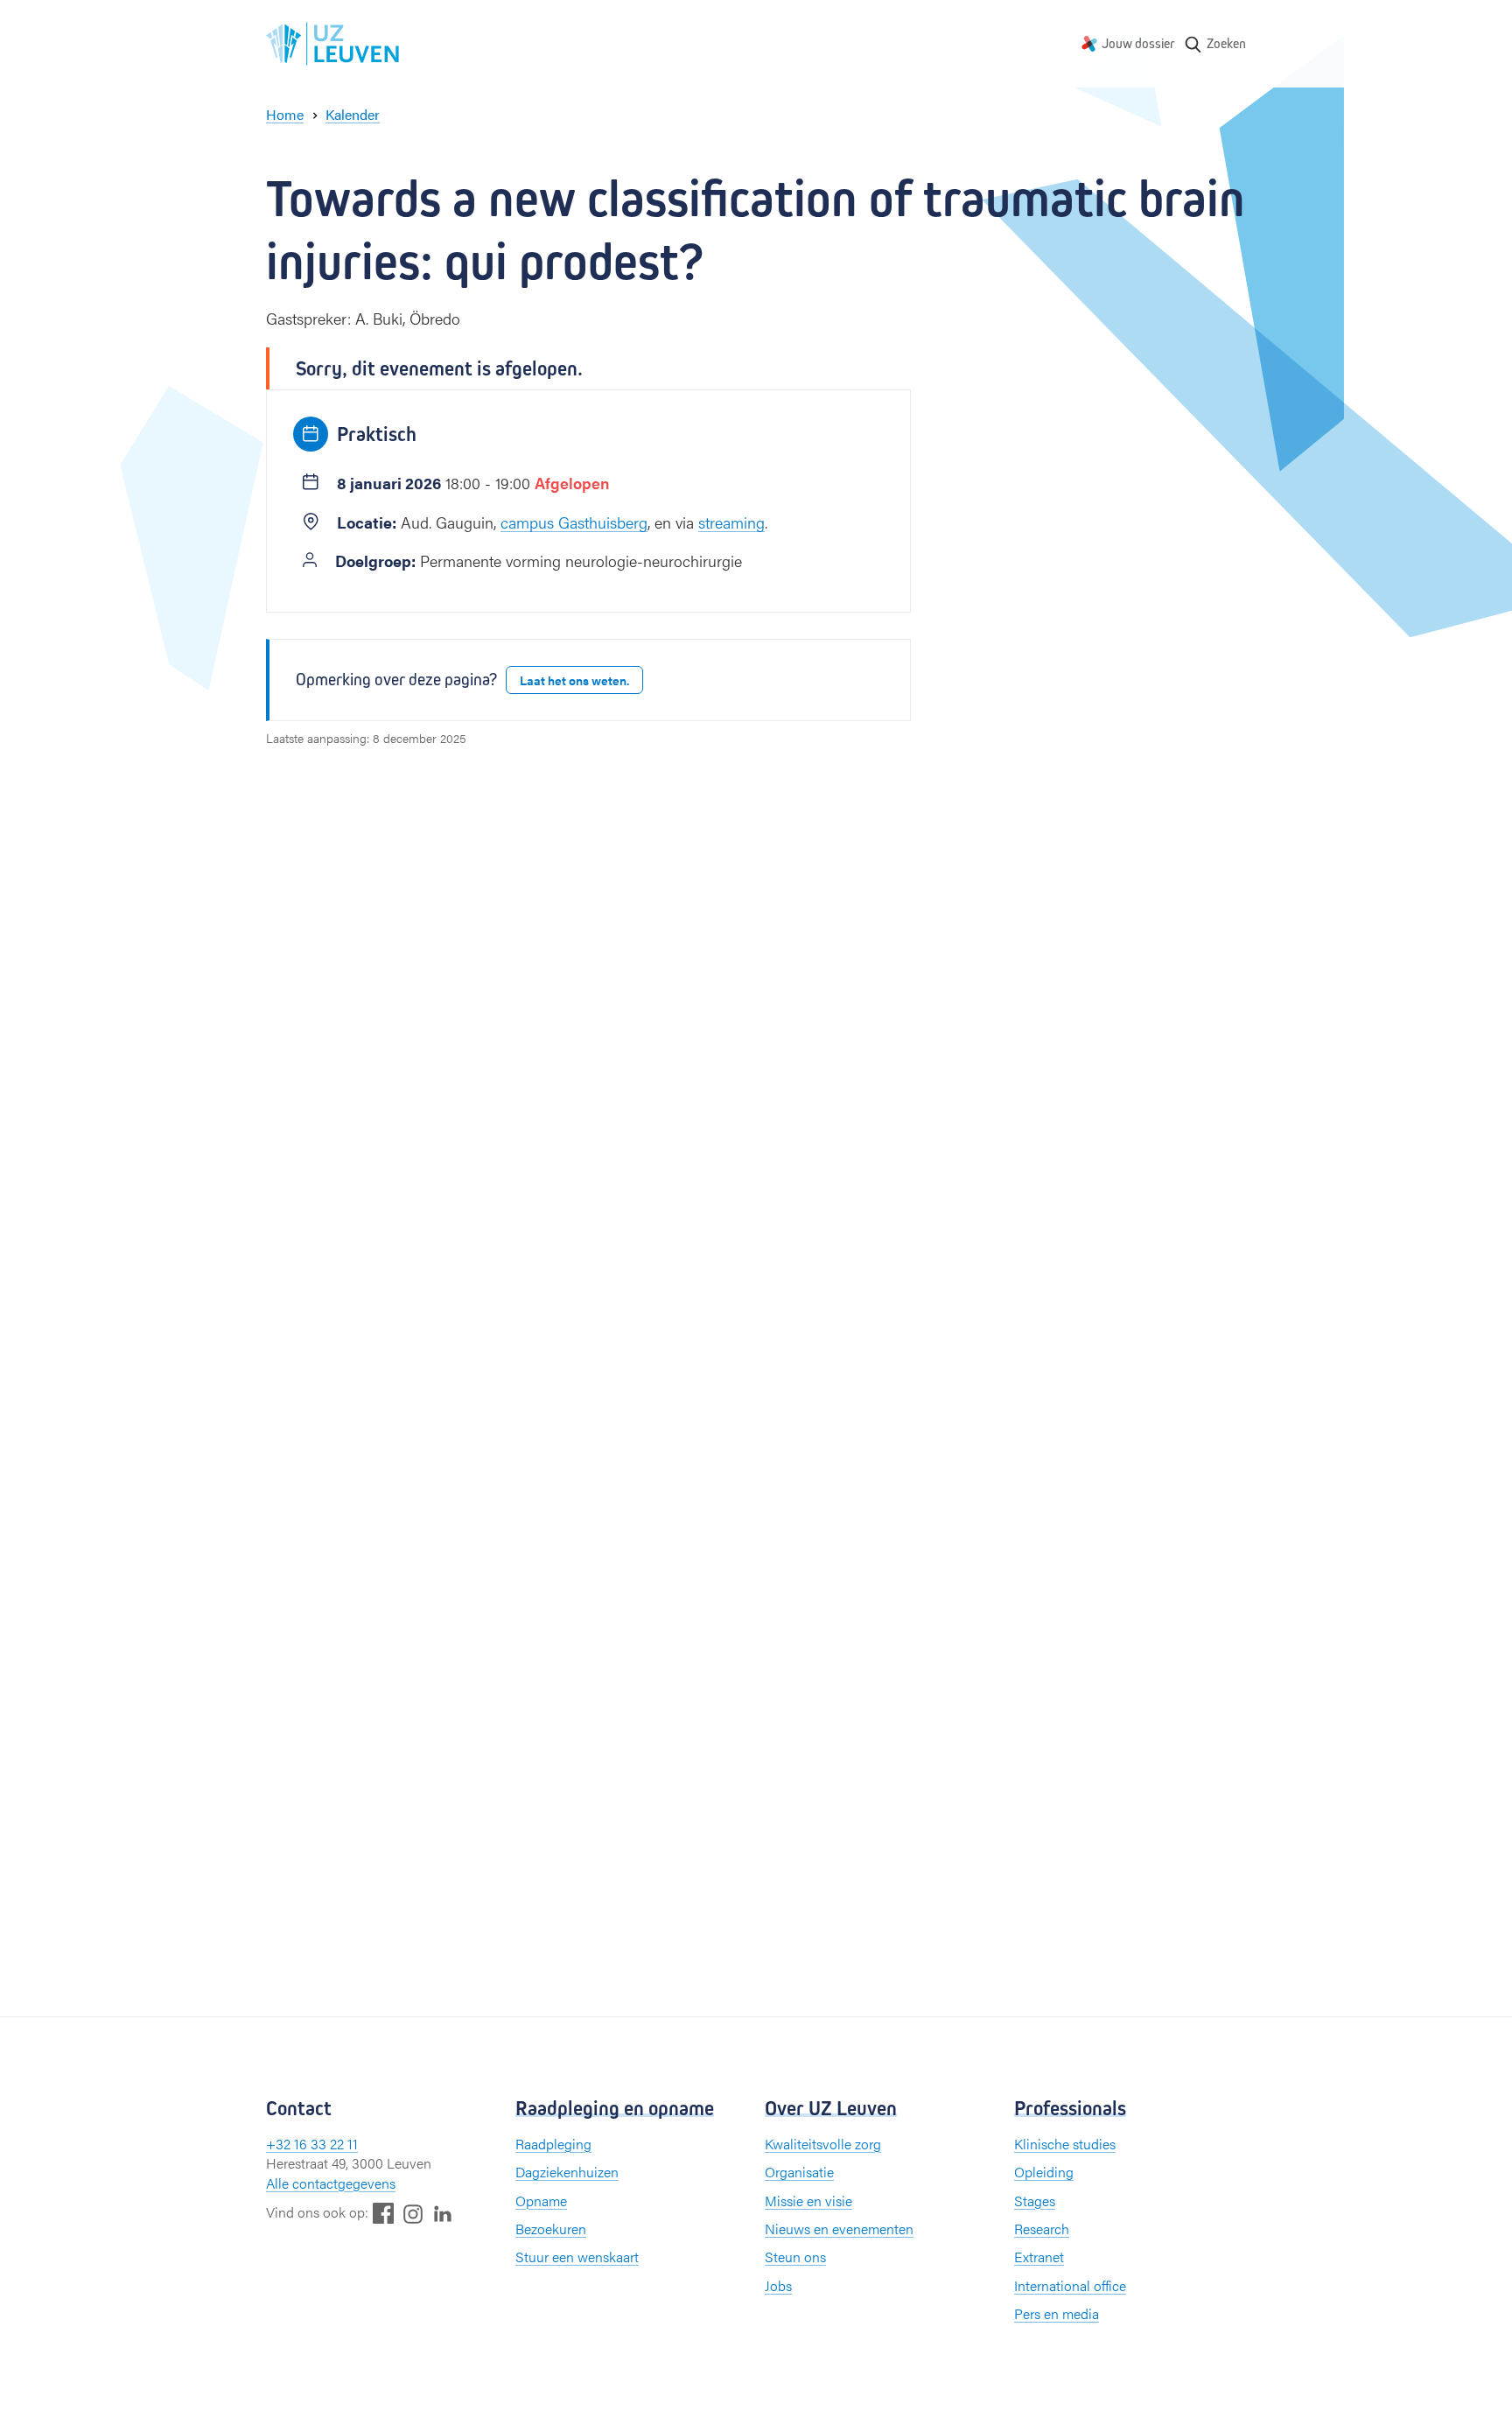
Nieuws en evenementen (839, 2229)
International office (1070, 2285)
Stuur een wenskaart (577, 2257)
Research (1042, 2229)
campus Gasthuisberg (574, 522)
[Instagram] (413, 2214)
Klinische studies (1065, 2144)
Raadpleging (553, 2144)
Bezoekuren (551, 2229)
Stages (1035, 2201)
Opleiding (1044, 2172)
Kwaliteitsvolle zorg (823, 2144)
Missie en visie (808, 2201)
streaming (731, 522)
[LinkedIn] (443, 2213)
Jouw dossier (1138, 43)
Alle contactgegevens (331, 2183)
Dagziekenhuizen (567, 2172)
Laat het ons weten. (574, 680)
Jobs (778, 2285)
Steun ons (795, 2257)
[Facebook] (383, 2213)
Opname (541, 2201)
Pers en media (1057, 2313)
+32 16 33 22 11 (312, 2144)
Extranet (1039, 2257)
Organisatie (799, 2172)
